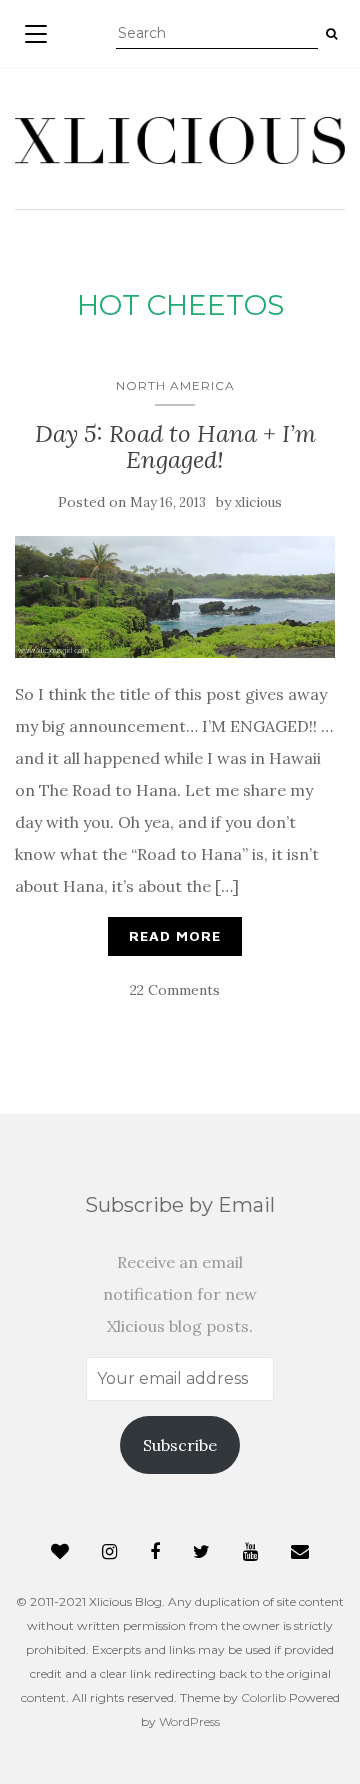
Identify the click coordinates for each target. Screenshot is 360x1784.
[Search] (331, 34)
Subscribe (180, 1445)
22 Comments (175, 990)
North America (175, 385)
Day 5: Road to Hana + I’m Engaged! (175, 446)
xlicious (258, 502)
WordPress (189, 1721)
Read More (175, 935)
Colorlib (263, 1697)
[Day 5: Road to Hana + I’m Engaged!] (175, 597)
